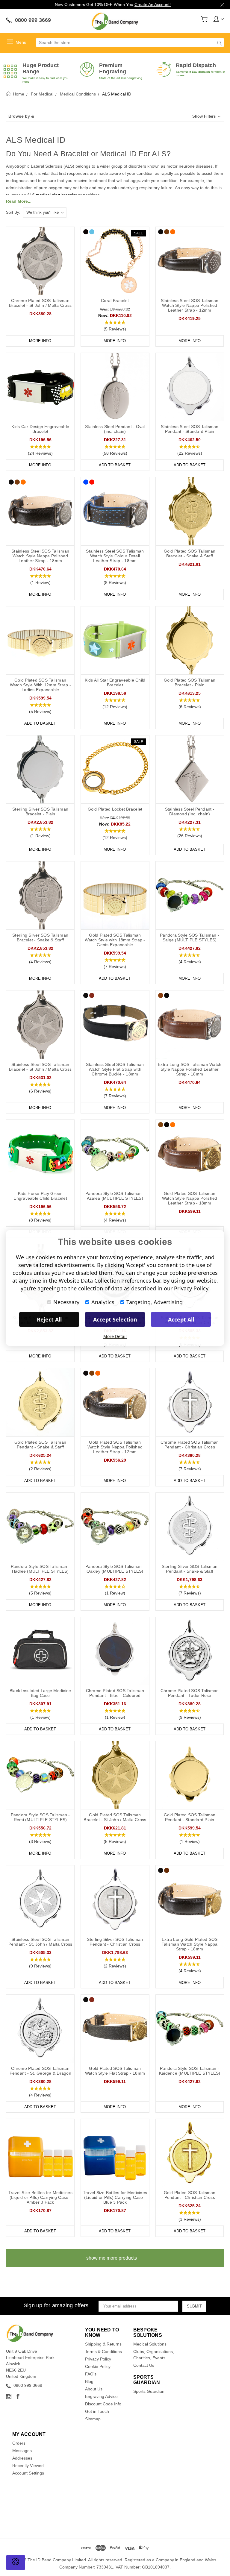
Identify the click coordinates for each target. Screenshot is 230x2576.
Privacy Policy (98, 2359)
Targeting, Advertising (155, 1302)
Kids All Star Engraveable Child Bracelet (115, 682)
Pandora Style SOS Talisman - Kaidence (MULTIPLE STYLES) (190, 2071)
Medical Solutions (150, 2344)
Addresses (22, 2458)
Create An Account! (153, 4)
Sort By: (13, 212)
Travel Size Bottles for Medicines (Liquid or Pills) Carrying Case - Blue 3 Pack (115, 2197)
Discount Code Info (103, 2404)
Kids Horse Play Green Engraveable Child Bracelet (40, 1196)
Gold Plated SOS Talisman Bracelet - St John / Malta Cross (115, 1817)
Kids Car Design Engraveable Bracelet (40, 429)
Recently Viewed (28, 2466)
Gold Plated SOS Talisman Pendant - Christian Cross (190, 2195)
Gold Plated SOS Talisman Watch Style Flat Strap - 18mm (115, 2071)
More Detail (115, 1336)
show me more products (112, 2258)
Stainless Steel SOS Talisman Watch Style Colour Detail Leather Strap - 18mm (115, 556)
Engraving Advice (101, 2396)
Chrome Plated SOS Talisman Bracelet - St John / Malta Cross (40, 303)
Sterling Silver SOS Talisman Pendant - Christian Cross (115, 1942)
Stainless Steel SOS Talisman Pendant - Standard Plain (190, 429)
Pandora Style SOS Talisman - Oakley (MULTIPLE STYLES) (115, 1569)
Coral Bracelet (115, 301)
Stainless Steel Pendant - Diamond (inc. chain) (190, 811)
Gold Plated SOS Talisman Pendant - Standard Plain (190, 1817)
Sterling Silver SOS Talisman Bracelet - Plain (40, 811)
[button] (115, 116)
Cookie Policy (98, 2366)
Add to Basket (115, 465)
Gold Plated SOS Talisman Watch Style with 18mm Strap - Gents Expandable (115, 940)
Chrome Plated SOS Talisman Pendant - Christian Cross (190, 1445)
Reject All (49, 1319)
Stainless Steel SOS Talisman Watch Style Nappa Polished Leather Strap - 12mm (190, 305)
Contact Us (144, 2365)
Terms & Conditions (103, 2352)
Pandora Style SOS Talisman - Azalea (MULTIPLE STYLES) (115, 1196)
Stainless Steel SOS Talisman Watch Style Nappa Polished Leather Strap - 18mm (40, 556)
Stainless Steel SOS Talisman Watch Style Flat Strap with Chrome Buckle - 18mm (115, 1069)
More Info (40, 341)
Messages (22, 2451)
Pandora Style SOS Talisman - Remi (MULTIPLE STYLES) (40, 1817)
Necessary (66, 1302)
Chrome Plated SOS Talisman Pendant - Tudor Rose (190, 1693)
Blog (89, 2381)
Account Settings (28, 2473)
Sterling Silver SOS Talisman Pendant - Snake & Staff (190, 1569)
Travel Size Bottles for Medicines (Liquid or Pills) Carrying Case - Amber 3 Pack (40, 2197)
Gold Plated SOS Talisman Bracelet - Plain (190, 682)
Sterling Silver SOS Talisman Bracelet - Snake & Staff (40, 937)
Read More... (19, 201)
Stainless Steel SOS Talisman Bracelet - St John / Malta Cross (40, 1067)
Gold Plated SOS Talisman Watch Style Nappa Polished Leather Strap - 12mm (115, 1447)
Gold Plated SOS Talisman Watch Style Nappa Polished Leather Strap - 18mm (190, 1198)
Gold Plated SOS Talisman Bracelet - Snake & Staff (190, 553)
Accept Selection (115, 1319)
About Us (94, 2389)
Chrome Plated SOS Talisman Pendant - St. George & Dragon (40, 2071)
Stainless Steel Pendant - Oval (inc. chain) (115, 429)
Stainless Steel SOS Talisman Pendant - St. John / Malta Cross (40, 1942)
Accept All (181, 1319)
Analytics (103, 1302)
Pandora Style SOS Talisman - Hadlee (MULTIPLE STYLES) (40, 1569)
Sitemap (93, 2419)
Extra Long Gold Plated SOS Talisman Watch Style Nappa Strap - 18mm (190, 1944)
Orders (19, 2443)
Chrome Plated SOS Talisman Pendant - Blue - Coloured (115, 1693)
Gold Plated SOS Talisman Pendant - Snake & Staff (40, 1445)
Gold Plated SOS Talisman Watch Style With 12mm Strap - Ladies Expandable (40, 685)
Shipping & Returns (103, 2344)
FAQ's (91, 2374)
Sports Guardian (149, 2391)
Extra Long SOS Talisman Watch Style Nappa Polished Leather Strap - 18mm (190, 1069)
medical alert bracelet (56, 195)
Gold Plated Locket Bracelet (115, 809)
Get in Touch (97, 2411)
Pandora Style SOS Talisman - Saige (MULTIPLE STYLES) (190, 937)
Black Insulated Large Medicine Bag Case (40, 1693)
